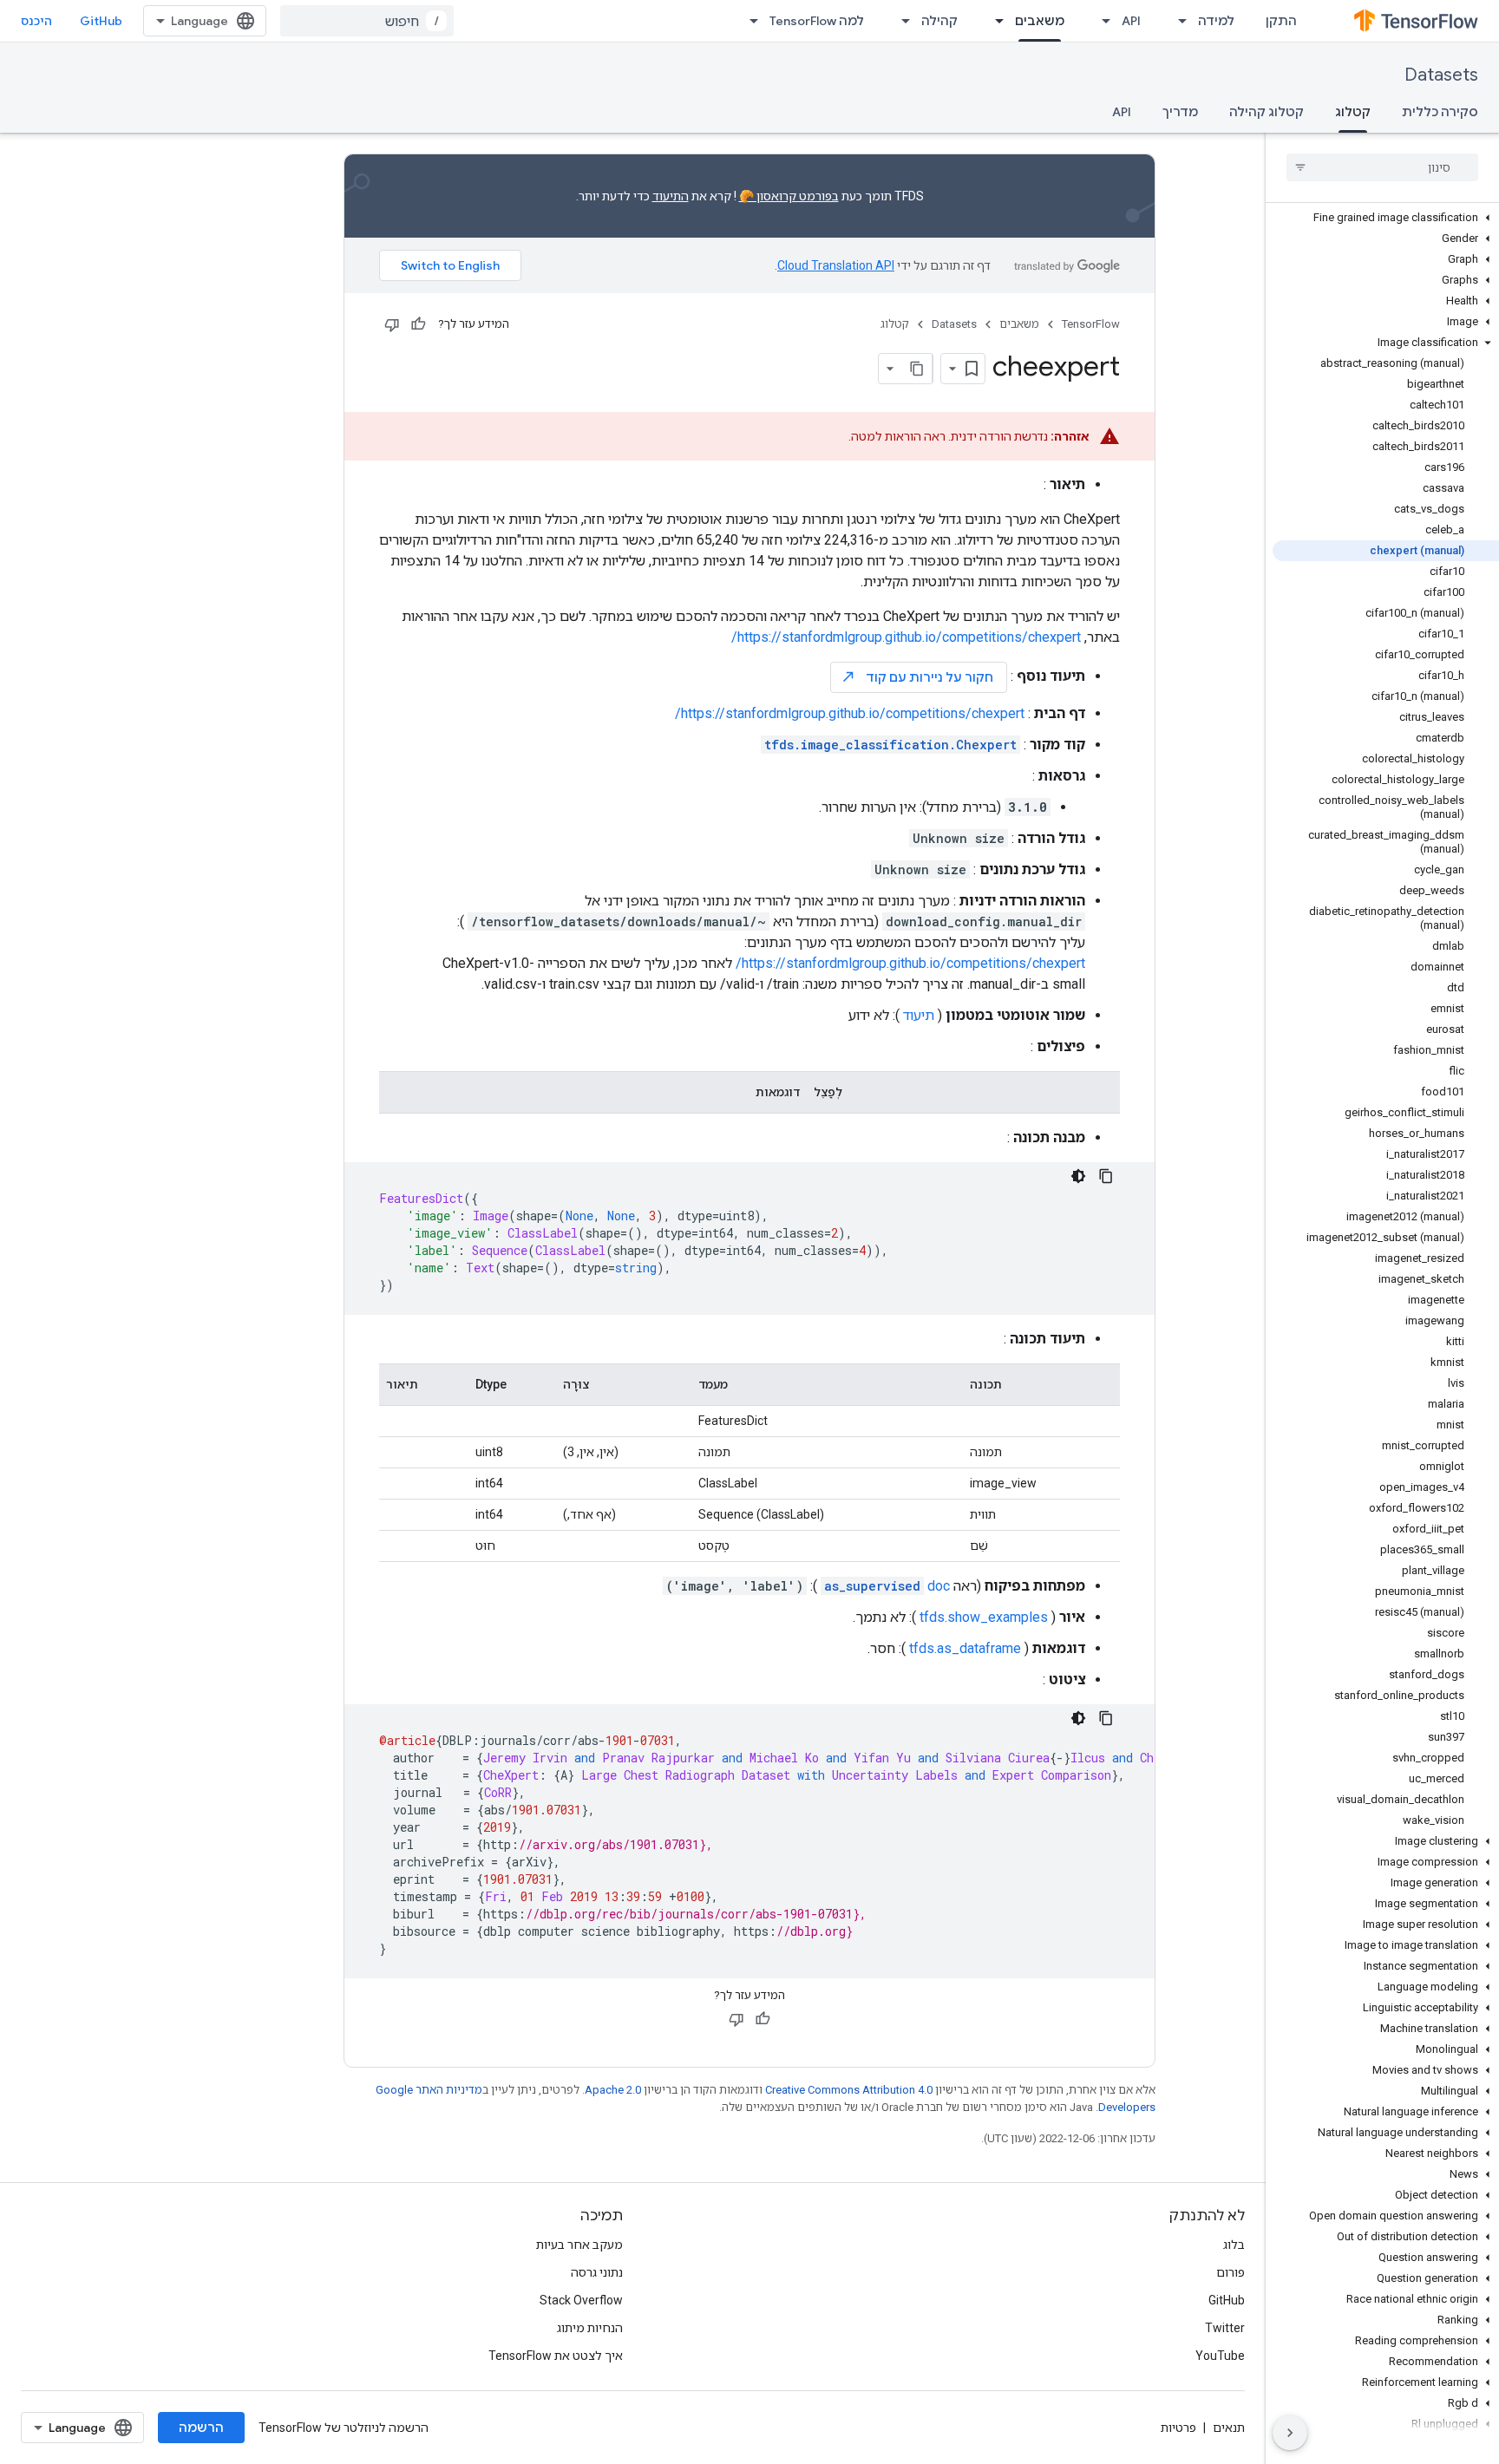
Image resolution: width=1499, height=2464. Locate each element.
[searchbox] (1382, 167)
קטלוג (1353, 112)
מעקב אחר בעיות (579, 2245)
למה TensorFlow (817, 21)
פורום (1231, 2272)
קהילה (939, 21)
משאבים (1040, 21)
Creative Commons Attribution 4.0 (849, 2090)
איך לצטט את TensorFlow (556, 2356)
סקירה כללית (1440, 112)
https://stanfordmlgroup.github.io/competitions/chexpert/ (906, 637)
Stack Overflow (581, 2300)
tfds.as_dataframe (965, 1648)
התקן (1281, 21)
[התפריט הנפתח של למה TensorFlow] (749, 21)
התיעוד (671, 196)
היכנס (36, 21)
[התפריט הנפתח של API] (1101, 21)
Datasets (1441, 75)
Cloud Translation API (836, 265)
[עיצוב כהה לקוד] (1078, 1176)
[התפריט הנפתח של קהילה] (900, 21)
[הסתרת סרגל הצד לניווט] (1290, 2433)
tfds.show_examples (984, 1617)
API (1131, 21)
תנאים (1229, 2428)
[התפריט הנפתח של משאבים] (994, 21)
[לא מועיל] (392, 324)
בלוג (1234, 2245)
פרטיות (1178, 2428)
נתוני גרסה (597, 2272)
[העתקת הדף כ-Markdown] (917, 369)
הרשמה (201, 2428)
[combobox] (367, 21)
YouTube (1220, 2356)
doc (887, 1586)
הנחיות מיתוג (590, 2328)
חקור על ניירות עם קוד (917, 677)
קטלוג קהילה (1267, 112)
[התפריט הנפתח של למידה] (1177, 21)
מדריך (1180, 112)
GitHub (101, 21)
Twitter (1225, 2328)
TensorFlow (1091, 324)
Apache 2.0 (613, 2090)
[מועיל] (418, 324)
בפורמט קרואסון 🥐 (789, 196)
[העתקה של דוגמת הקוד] (1106, 1176)
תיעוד (919, 1015)
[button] (1386, 218)
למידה (1216, 21)
